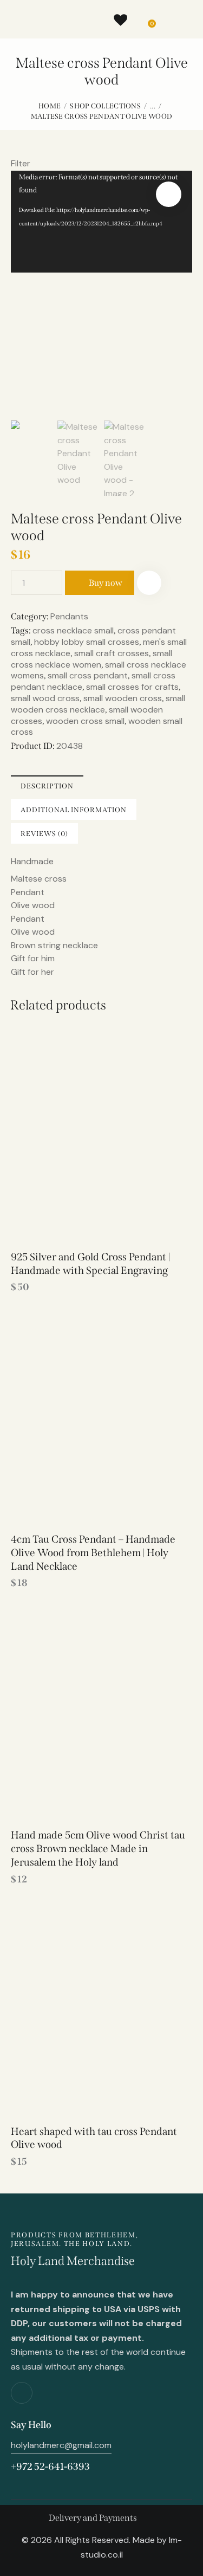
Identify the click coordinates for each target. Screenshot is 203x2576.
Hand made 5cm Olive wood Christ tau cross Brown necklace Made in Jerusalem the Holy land (98, 1848)
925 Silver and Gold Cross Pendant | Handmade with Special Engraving (90, 1264)
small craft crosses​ (112, 653)
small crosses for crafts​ (132, 687)
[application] (101, 222)
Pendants (69, 616)
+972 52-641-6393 (50, 2467)
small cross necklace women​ (91, 659)
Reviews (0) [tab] (44, 834)
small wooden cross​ (123, 698)
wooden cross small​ (85, 721)
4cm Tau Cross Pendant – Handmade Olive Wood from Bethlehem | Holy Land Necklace (93, 1552)
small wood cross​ (45, 698)
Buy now (106, 583)
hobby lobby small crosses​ (87, 642)
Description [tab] (47, 786)
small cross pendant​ (88, 675)
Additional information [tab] (74, 810)
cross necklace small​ (73, 630)
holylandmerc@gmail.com (61, 2445)
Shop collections (105, 106)
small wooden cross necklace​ (98, 704)
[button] (169, 194)
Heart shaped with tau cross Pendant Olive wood (94, 2138)
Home (50, 106)
